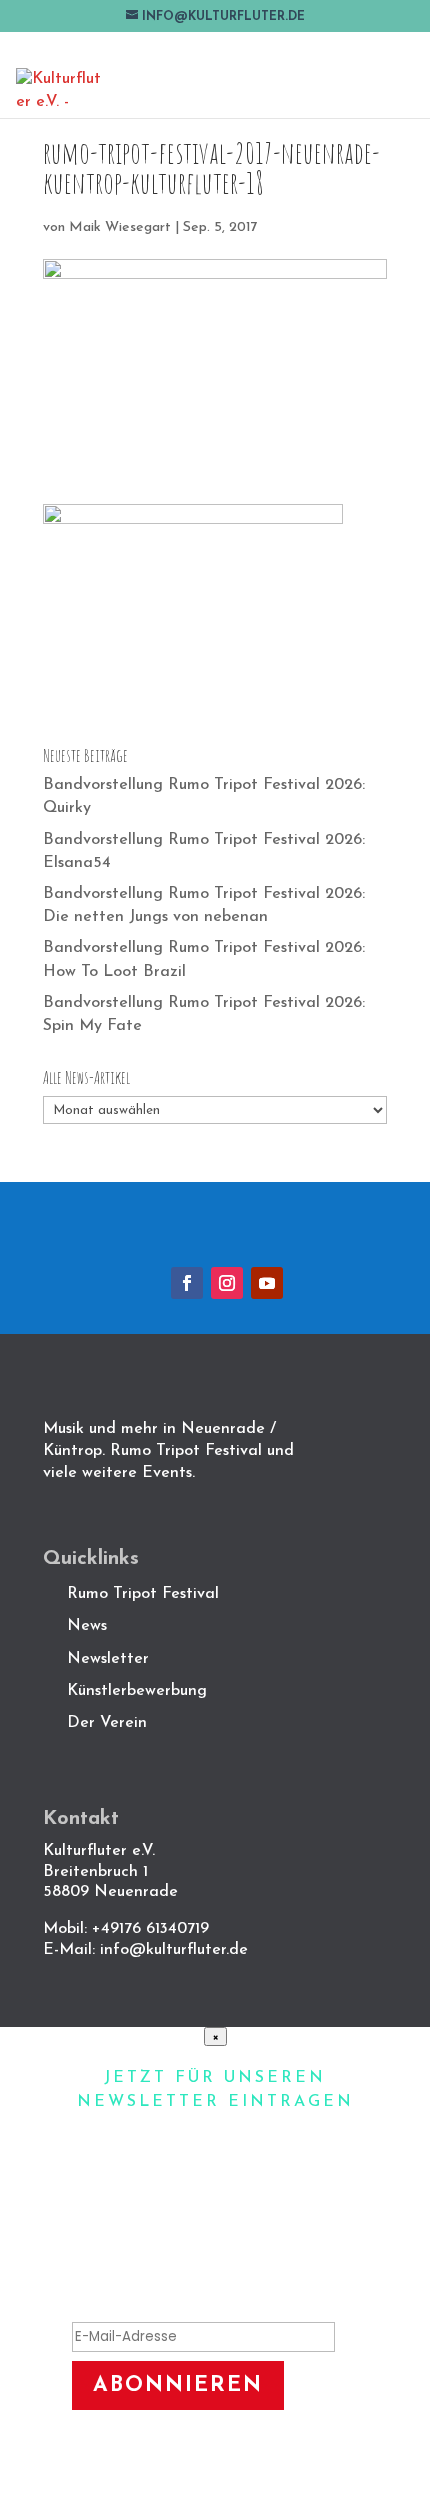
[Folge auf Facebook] (187, 1283)
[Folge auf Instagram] (227, 1283)
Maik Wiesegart (120, 227)
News (87, 1626)
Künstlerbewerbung (137, 1691)
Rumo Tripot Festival (143, 1594)
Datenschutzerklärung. (215, 2477)
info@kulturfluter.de (174, 1950)
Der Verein (109, 1723)
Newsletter (108, 1659)
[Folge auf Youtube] (267, 1283)
